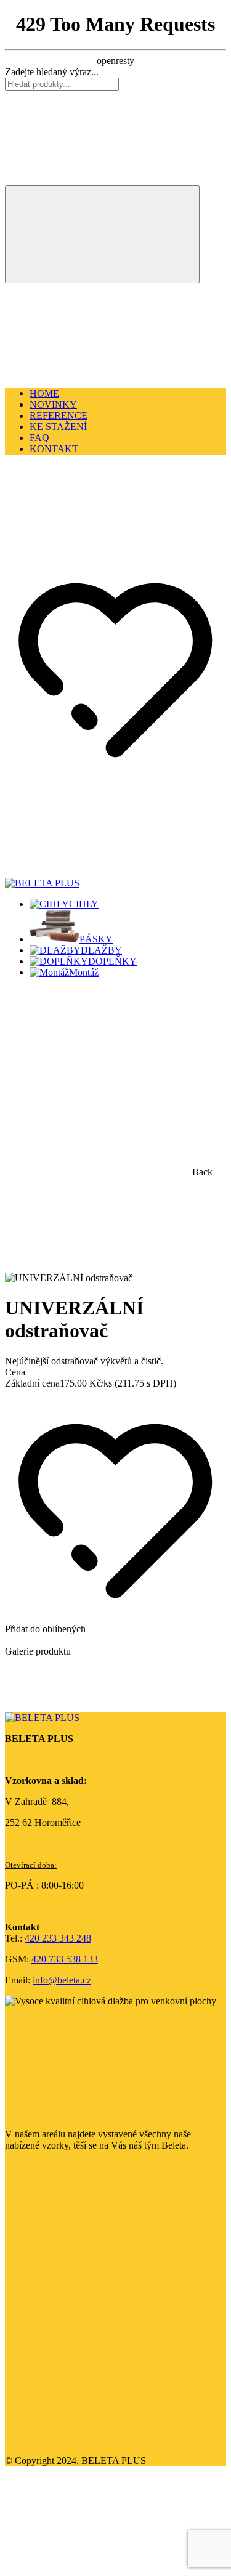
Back (201, 1172)
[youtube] (97, 2440)
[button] (97, 553)
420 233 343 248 (58, 1938)
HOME (44, 393)
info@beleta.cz (62, 1980)
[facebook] (97, 2250)
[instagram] (97, 2345)
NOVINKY (53, 404)
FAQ (39, 438)
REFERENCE (59, 415)
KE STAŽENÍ (58, 427)
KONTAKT (54, 449)
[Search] (102, 234)
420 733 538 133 (65, 1959)
